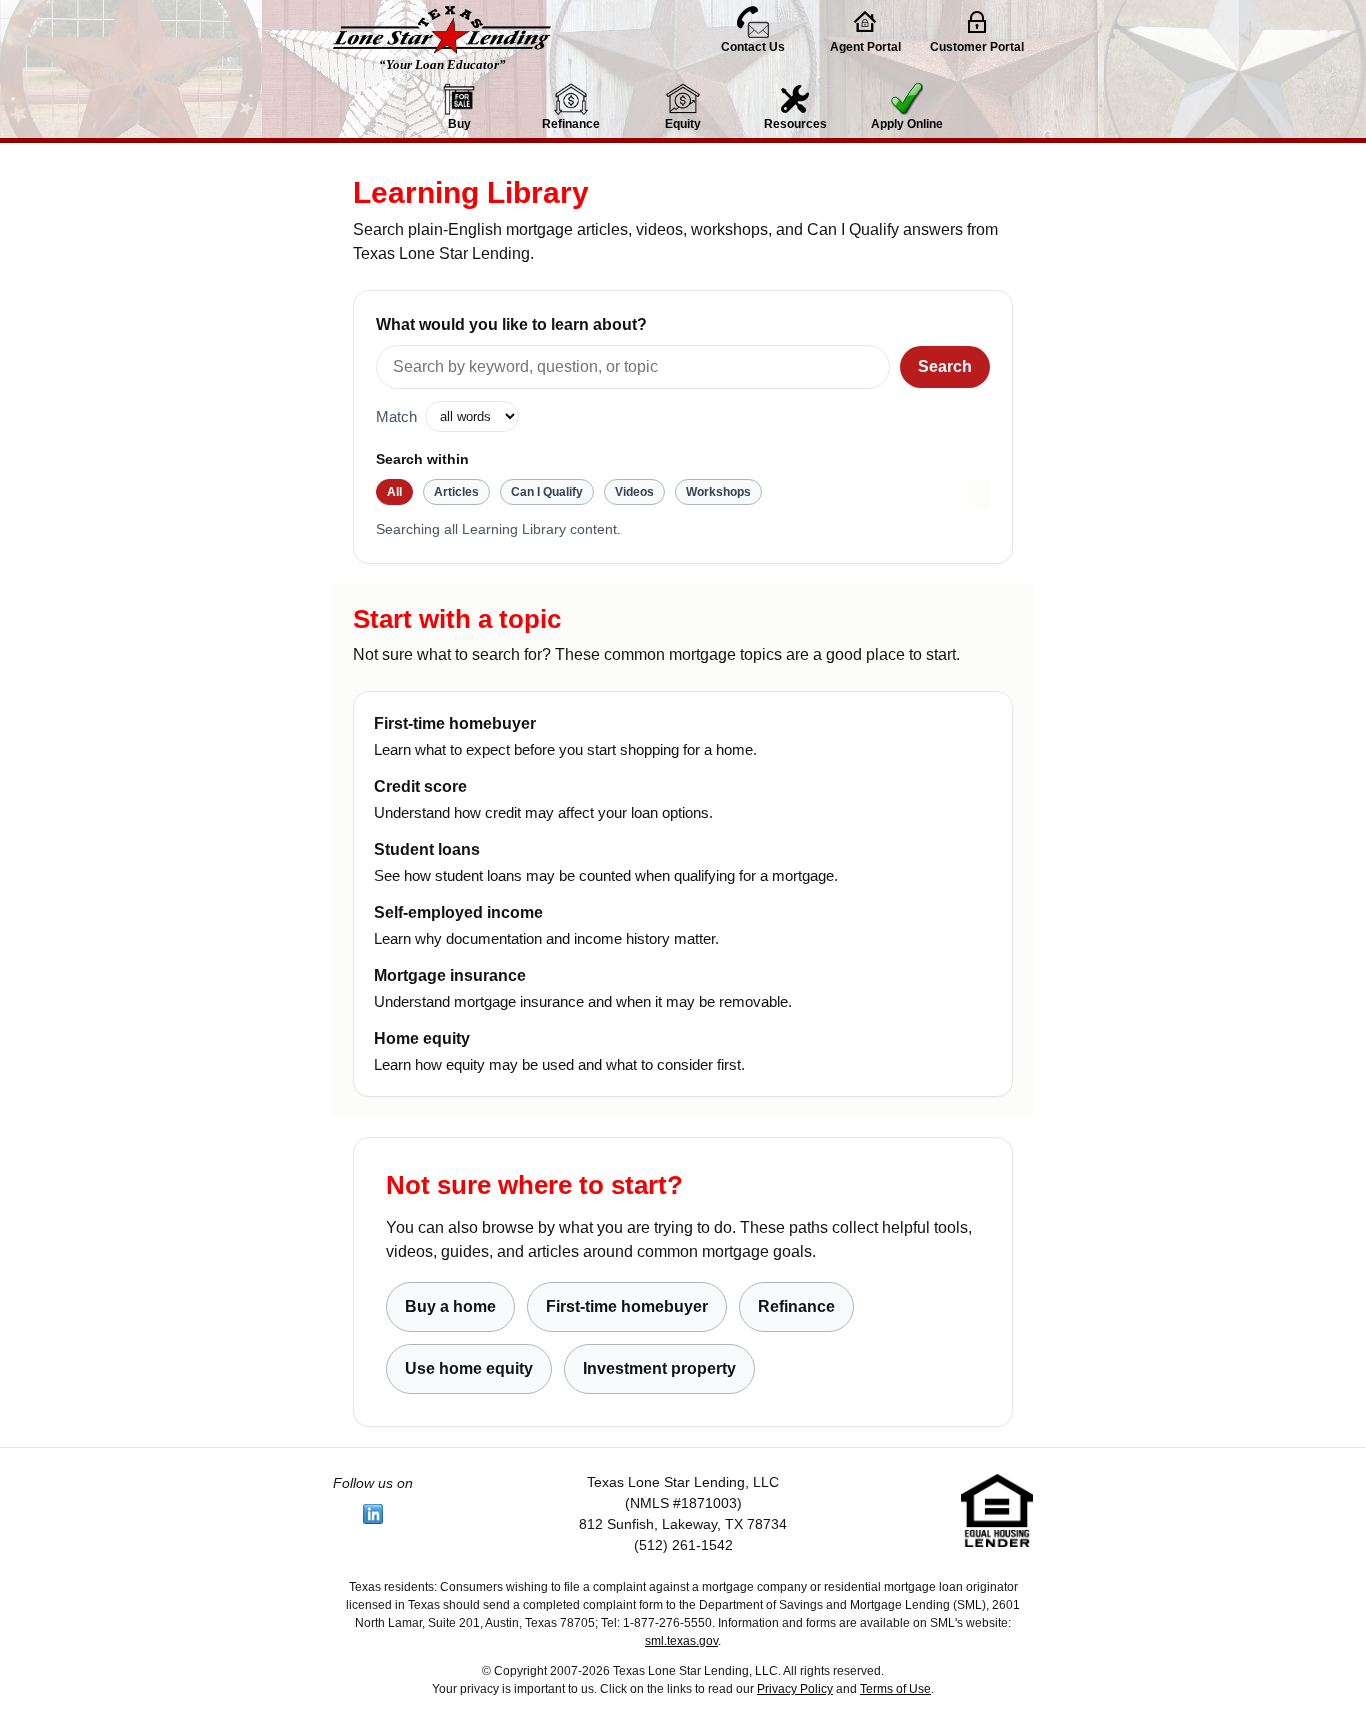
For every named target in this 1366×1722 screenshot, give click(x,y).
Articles (456, 492)
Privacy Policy (795, 1689)
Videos (634, 492)
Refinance (796, 1306)
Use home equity (469, 1368)
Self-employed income (458, 912)
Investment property (659, 1368)
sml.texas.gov (681, 1641)
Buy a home (450, 1306)
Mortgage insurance (450, 975)
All (394, 492)
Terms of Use (895, 1689)
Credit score (420, 786)
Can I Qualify (547, 492)
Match (396, 417)
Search (945, 366)
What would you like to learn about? (511, 324)
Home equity (422, 1038)
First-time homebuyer (455, 723)
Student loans (427, 849)
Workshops (718, 492)
